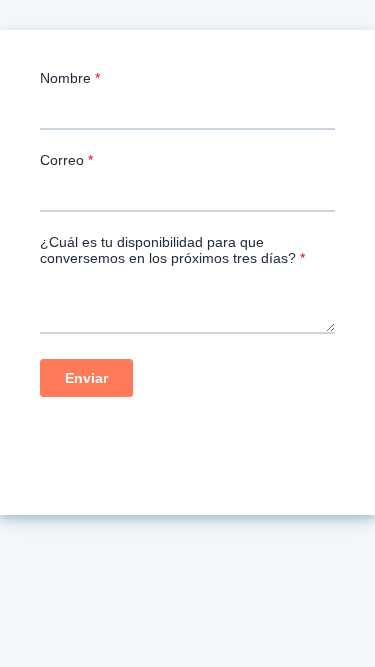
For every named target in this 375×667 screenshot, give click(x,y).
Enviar (86, 378)
